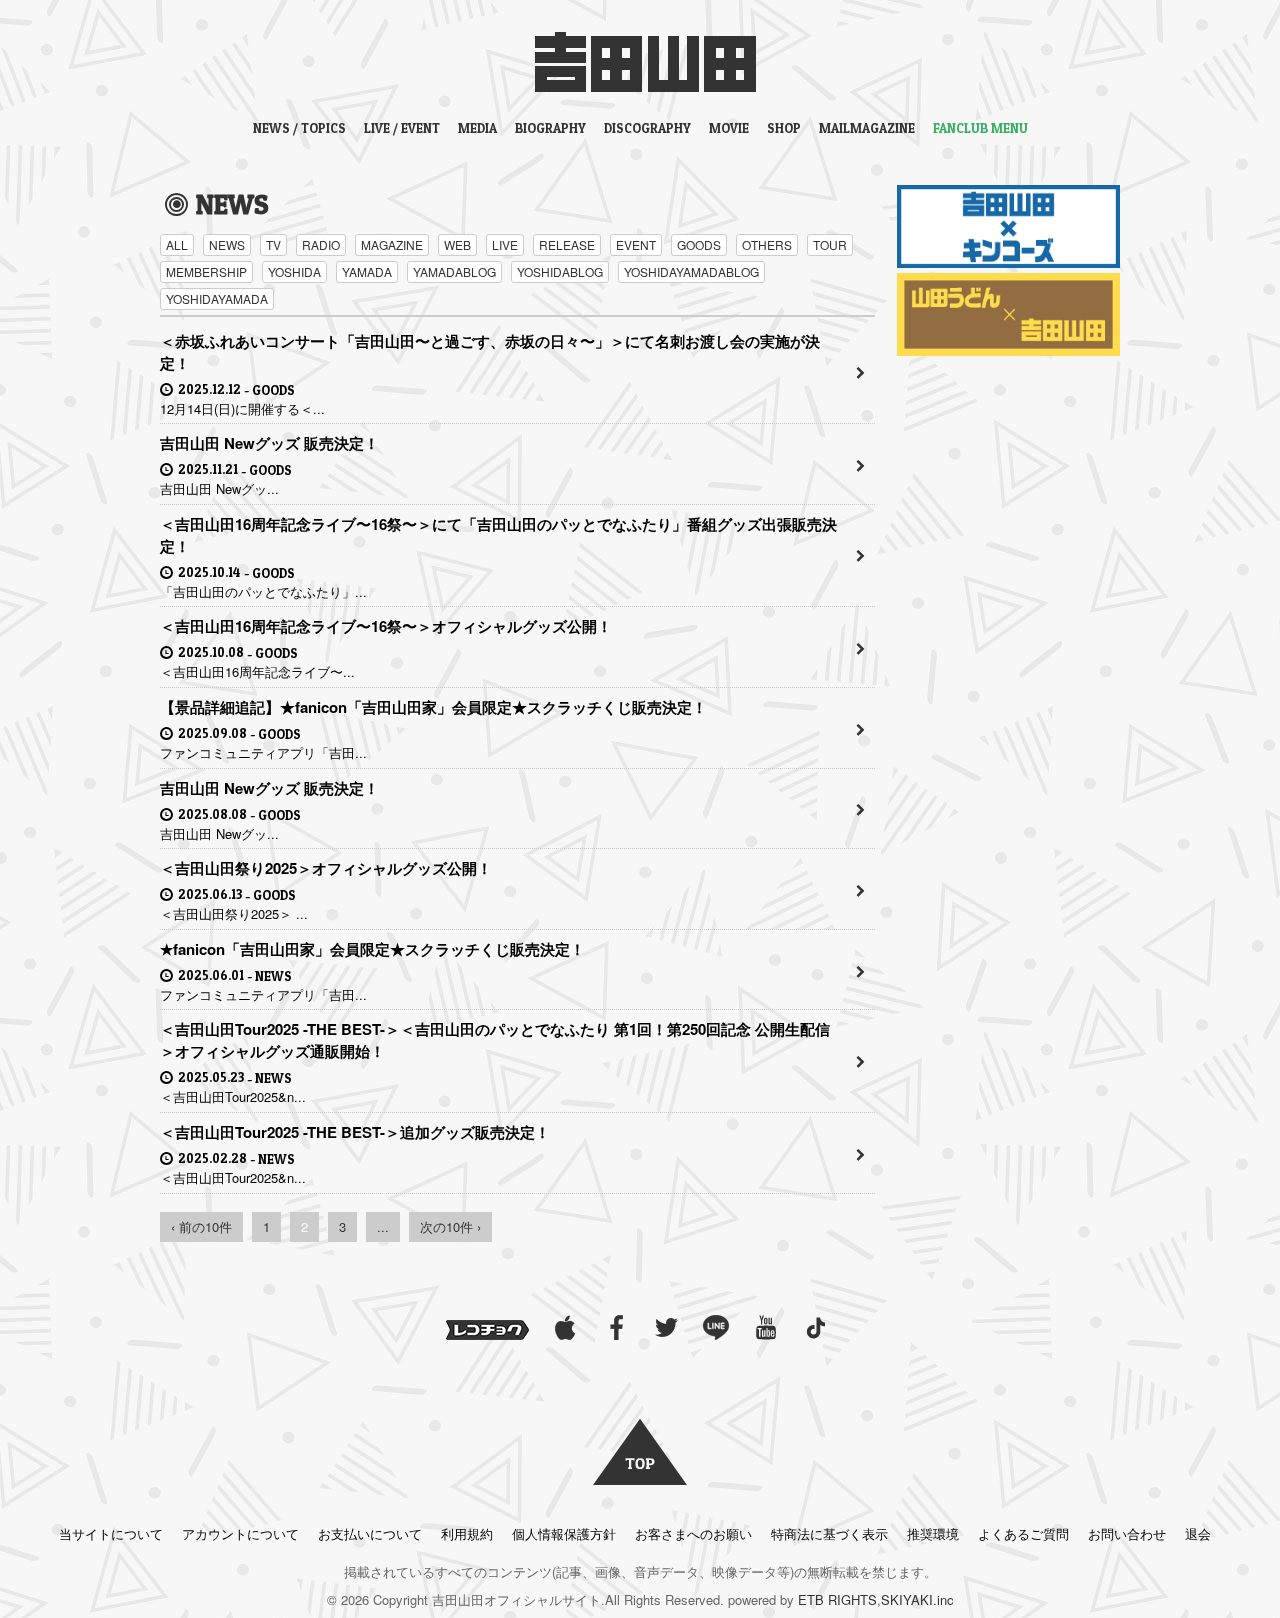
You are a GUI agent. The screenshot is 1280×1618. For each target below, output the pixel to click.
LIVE (505, 244)
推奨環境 (933, 1533)
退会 (1198, 1533)
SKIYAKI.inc (917, 1599)
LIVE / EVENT (402, 128)
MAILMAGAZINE (867, 128)
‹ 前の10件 (201, 1226)
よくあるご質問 (1023, 1533)
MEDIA (477, 128)
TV (273, 244)
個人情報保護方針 (564, 1533)
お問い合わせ (1127, 1533)
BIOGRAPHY (550, 128)
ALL (177, 244)
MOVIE (729, 128)
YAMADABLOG (454, 271)
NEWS (227, 244)
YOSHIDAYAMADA (217, 298)
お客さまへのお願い (693, 1533)
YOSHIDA (294, 271)
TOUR (830, 244)
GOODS (699, 244)
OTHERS (767, 244)
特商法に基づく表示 (829, 1533)
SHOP (784, 128)
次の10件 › (450, 1226)
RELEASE (567, 244)
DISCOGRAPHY (647, 128)
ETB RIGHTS (837, 1599)
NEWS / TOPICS (299, 128)
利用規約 (467, 1533)
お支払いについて (370, 1533)
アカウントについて (240, 1533)
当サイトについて (111, 1533)
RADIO (321, 244)
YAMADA (367, 271)
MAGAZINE (392, 244)
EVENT (636, 244)
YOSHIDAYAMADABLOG (691, 271)
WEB (457, 244)
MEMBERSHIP (206, 271)
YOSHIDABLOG (560, 271)
